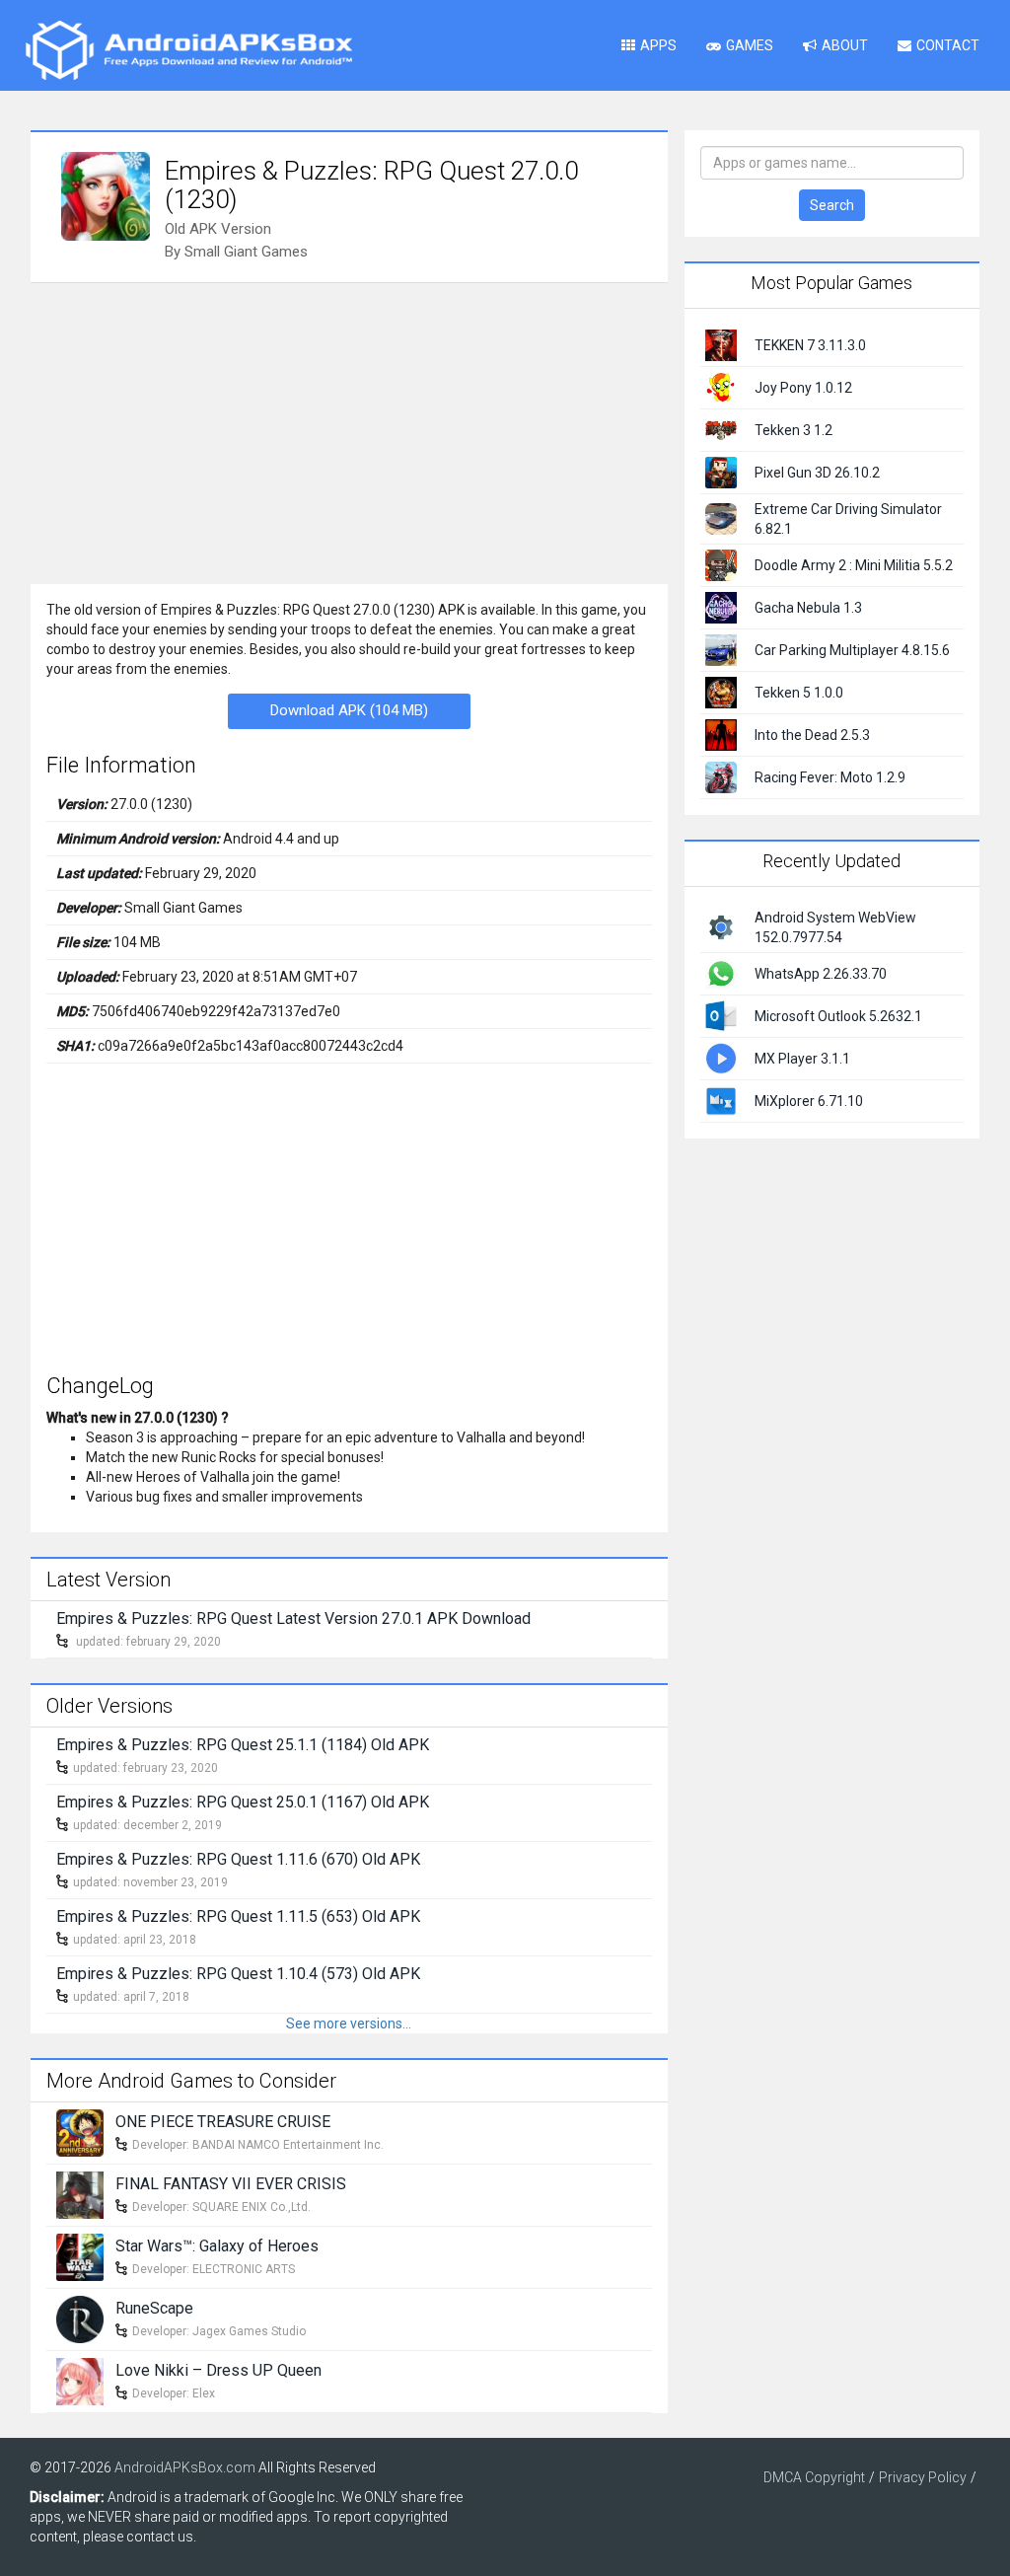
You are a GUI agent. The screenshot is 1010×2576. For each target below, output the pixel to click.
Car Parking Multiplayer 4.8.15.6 (852, 650)
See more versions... (349, 2024)
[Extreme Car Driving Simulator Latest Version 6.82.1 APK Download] (721, 518)
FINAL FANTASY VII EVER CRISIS (231, 2184)
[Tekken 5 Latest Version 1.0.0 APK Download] (721, 692)
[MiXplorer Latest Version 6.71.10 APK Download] (721, 1099)
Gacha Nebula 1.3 (808, 608)
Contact (948, 45)
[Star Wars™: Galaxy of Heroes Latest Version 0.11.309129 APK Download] (80, 2256)
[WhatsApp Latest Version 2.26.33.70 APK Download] (721, 972)
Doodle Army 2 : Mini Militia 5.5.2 (854, 565)
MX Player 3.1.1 (802, 1059)
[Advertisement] (349, 431)
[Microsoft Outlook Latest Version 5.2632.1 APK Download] (721, 1014)
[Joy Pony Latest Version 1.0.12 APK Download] (721, 387)
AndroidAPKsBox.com (185, 2467)
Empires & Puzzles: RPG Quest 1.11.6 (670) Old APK (238, 1859)
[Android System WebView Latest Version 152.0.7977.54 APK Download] (721, 925)
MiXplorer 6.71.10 (809, 1101)
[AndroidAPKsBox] (188, 49)
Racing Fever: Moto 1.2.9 (830, 777)
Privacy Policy (923, 2477)
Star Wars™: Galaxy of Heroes (217, 2246)
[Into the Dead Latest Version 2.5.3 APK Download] (721, 734)
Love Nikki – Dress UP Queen (218, 2370)
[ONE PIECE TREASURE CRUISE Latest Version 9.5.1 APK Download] (80, 2132)
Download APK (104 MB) (349, 710)
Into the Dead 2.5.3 (812, 735)
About (845, 45)
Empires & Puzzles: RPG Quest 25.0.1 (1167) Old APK (243, 1802)
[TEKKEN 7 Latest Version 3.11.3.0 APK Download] (721, 344)
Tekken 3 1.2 (794, 430)
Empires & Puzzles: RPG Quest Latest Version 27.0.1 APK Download (293, 1619)
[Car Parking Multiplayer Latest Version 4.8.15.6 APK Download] (721, 649)
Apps (658, 45)
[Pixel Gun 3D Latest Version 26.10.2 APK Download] (721, 472)
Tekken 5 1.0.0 (799, 693)
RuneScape (154, 2308)
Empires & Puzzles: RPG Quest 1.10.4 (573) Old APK (238, 1974)
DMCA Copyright (814, 2477)
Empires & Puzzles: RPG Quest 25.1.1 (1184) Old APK (243, 1745)
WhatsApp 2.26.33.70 (821, 974)
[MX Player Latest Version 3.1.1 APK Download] (721, 1057)
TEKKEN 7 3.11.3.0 (810, 345)
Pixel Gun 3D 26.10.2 (817, 473)
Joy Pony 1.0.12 (803, 388)
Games (750, 45)
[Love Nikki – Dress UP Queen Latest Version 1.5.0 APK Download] (80, 2381)
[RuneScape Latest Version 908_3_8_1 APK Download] (80, 2318)
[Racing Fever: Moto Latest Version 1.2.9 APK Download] (721, 776)
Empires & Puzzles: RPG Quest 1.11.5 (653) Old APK (238, 1916)
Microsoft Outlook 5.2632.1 (838, 1016)
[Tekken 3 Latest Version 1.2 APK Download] (721, 429)
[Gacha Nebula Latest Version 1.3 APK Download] (721, 607)
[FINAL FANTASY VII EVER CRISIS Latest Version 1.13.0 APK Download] (80, 2194)
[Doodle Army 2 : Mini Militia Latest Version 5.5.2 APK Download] (721, 564)
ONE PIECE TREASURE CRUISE (223, 2122)
